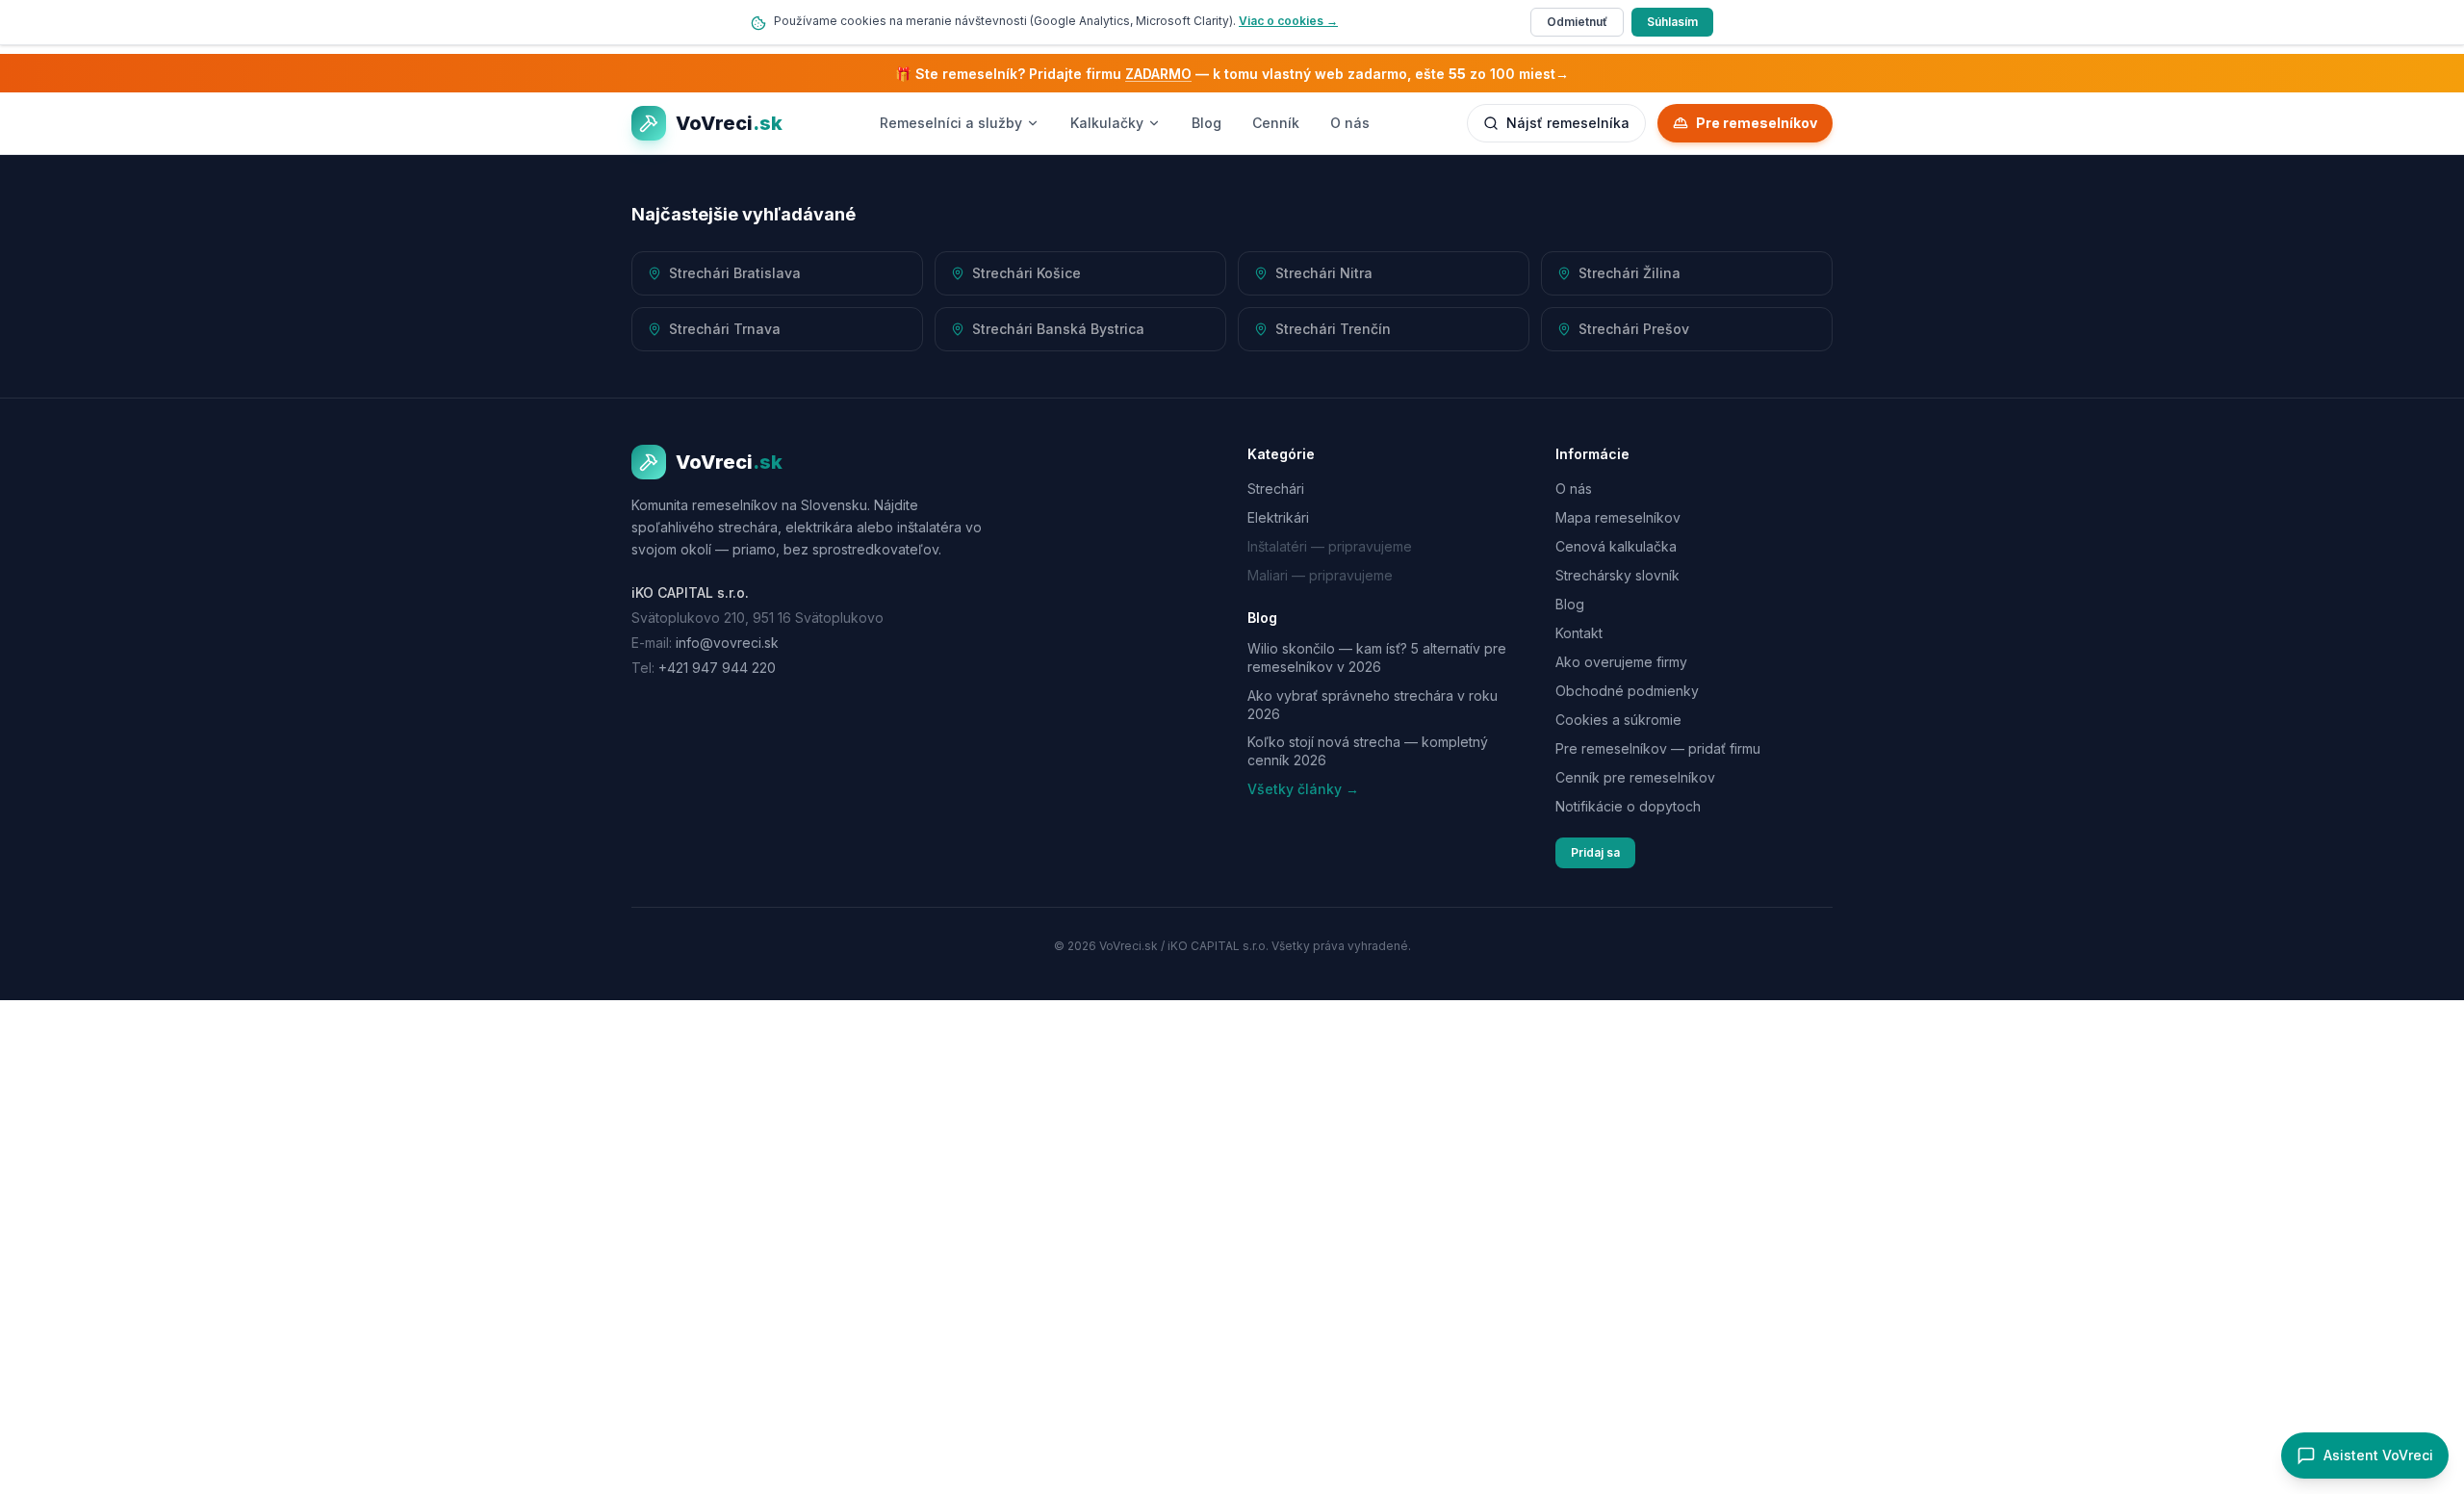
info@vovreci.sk (727, 643)
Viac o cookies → (1288, 21)
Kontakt (1579, 633)
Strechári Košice (1027, 273)
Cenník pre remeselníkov (1635, 777)
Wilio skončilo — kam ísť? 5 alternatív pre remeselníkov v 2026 (1377, 657)
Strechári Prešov (1634, 329)
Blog (1206, 123)
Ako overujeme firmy (1621, 662)
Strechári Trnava (725, 329)
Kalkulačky (1107, 123)
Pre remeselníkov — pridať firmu (1658, 748)
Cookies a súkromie (1618, 720)
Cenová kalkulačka (1616, 546)
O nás (1350, 123)
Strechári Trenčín (1333, 329)
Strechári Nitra (1324, 273)
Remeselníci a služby (951, 123)
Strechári (1276, 489)
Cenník (1276, 123)
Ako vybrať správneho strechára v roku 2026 (1373, 705)
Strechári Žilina (1630, 273)
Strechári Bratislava (735, 273)
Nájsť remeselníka (1568, 123)
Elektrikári (1278, 517)
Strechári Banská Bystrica (1058, 329)
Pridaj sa (1595, 852)
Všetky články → (1303, 789)
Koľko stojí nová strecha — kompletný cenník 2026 (1368, 751)
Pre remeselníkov (1757, 123)
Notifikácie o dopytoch (1628, 806)
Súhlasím (1672, 22)
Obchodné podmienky (1627, 691)
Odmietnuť (1577, 22)
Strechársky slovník (1617, 575)
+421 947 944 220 (717, 668)
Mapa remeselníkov (1618, 517)
